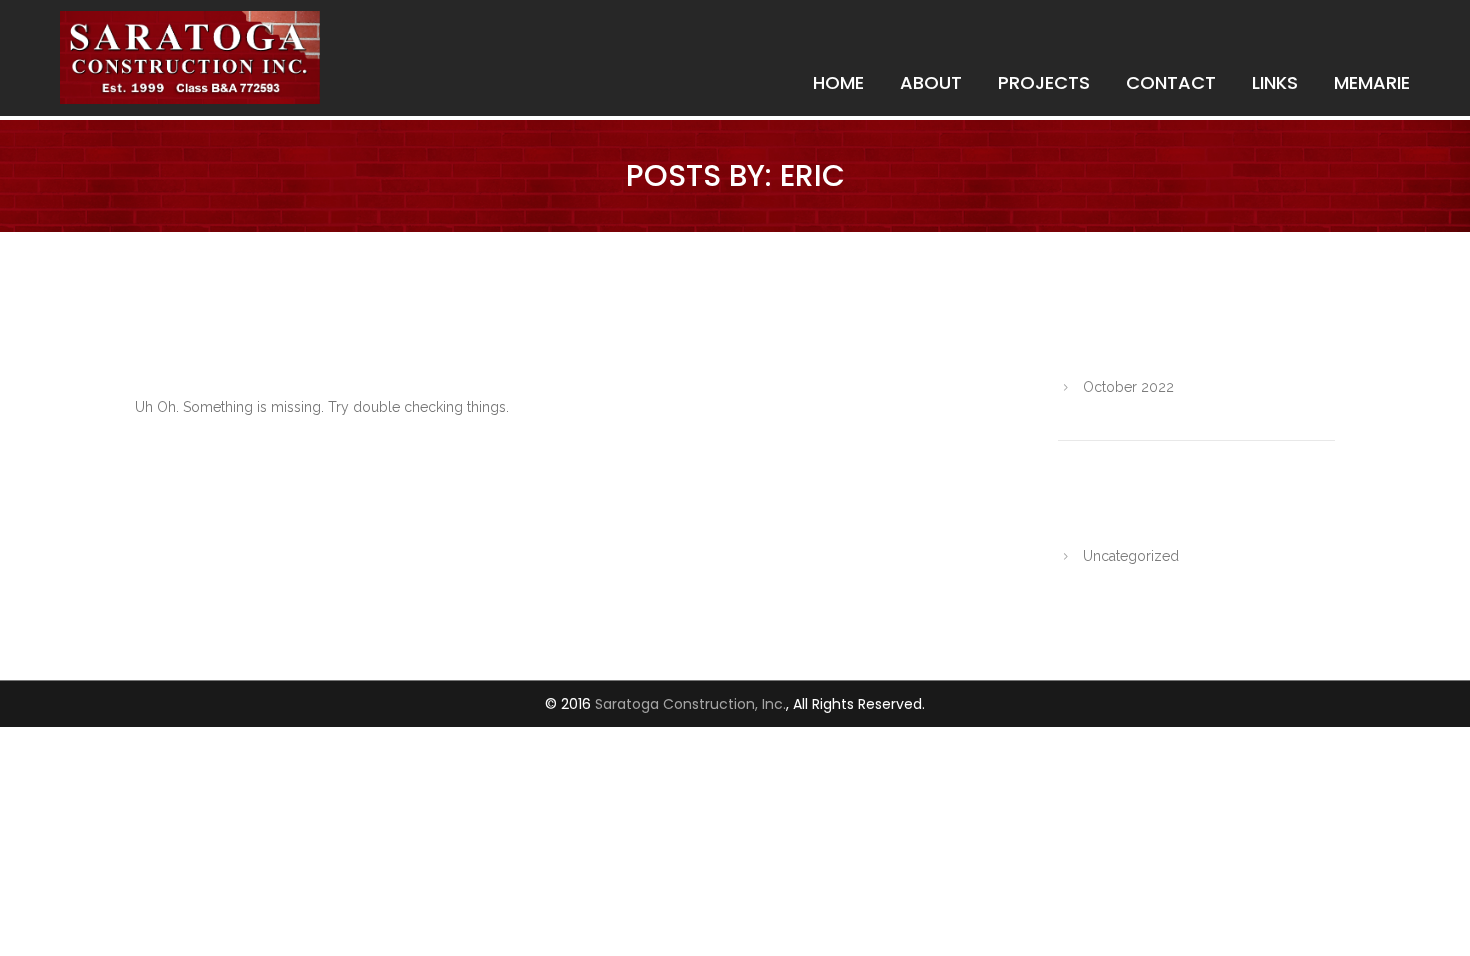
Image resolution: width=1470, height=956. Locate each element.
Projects (1044, 82)
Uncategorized (1131, 556)
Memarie (1372, 82)
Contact (1171, 82)
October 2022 (1128, 387)
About (931, 82)
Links (1275, 82)
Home (838, 82)
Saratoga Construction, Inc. (690, 704)
